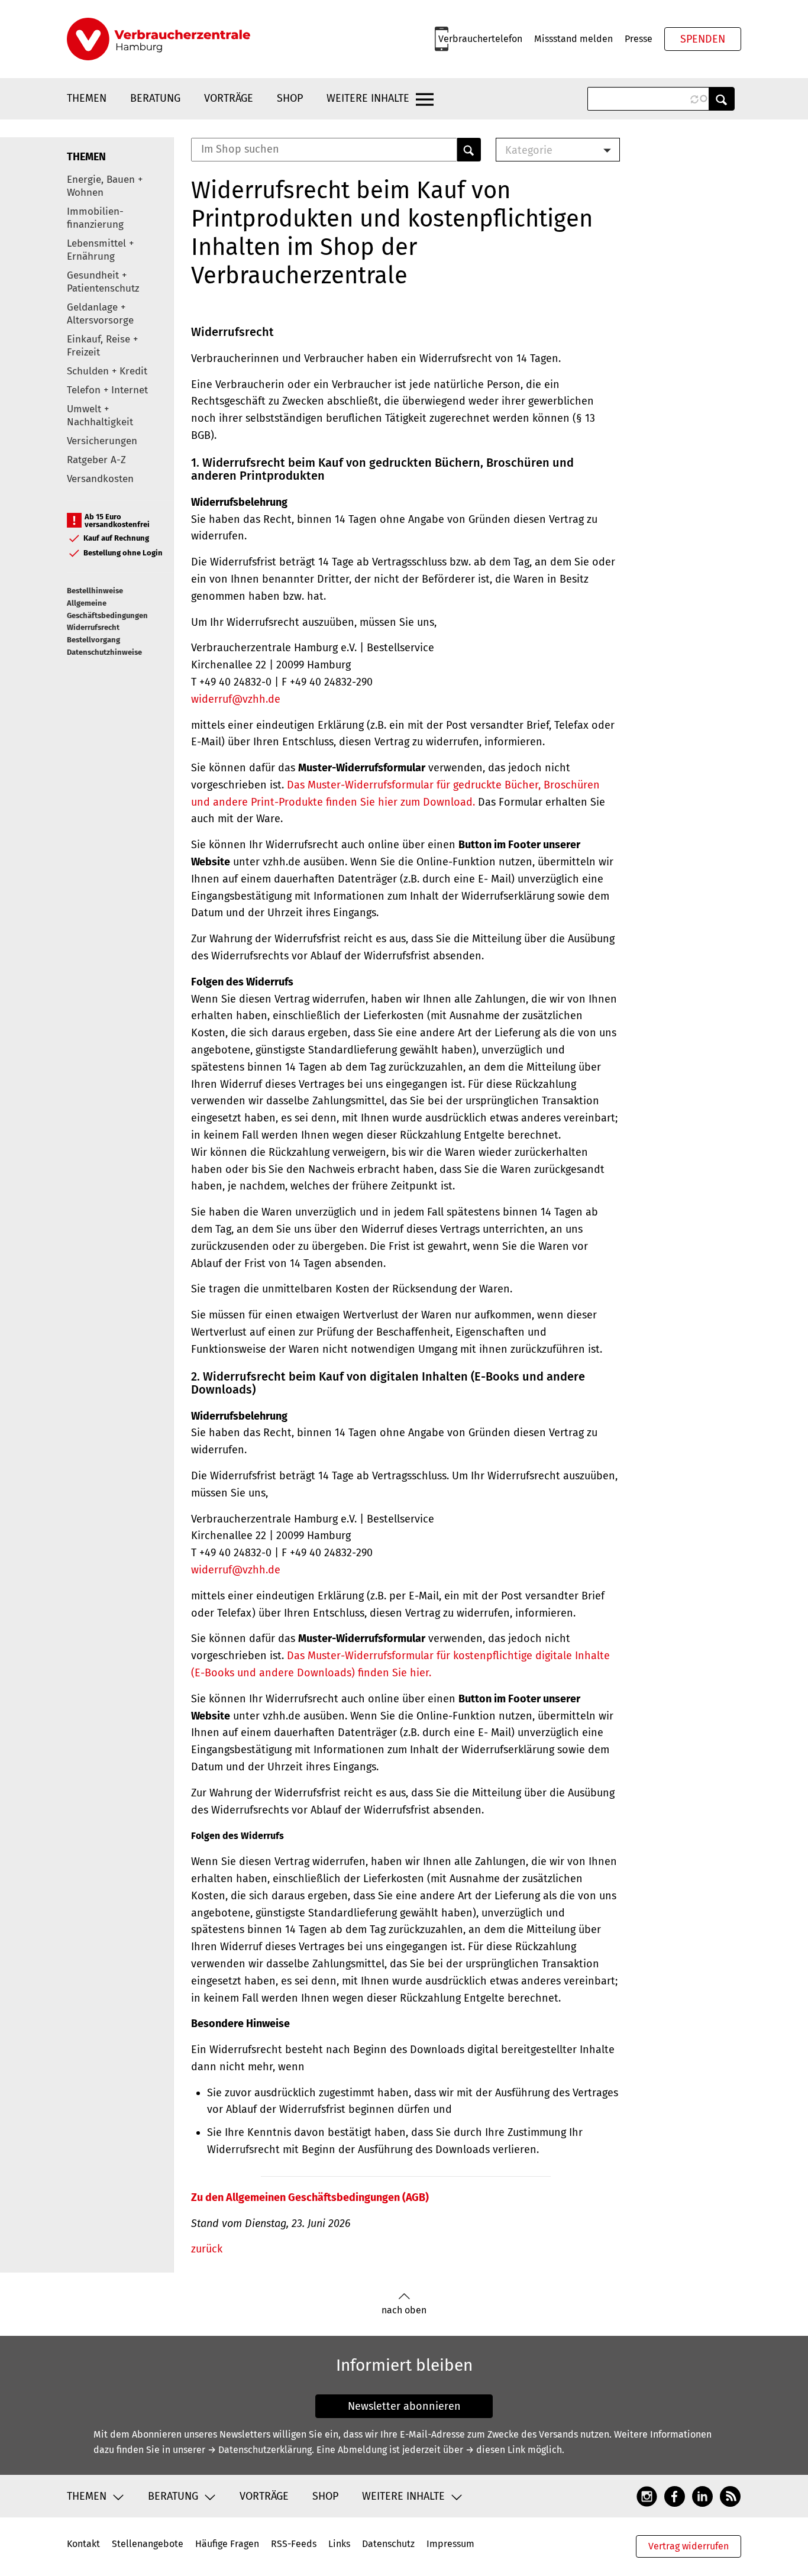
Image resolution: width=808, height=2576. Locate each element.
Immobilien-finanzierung (95, 218)
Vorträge (229, 98)
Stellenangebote (148, 2544)
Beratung (155, 98)
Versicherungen (102, 441)
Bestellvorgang (93, 640)
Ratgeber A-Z (96, 460)
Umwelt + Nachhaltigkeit (100, 416)
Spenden (703, 39)
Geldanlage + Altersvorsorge (100, 314)
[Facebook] (675, 2496)
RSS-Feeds (294, 2544)
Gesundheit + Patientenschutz (103, 282)
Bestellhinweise (95, 591)
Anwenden (722, 99)
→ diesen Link (495, 2450)
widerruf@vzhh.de (236, 699)
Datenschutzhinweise (104, 652)
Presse (639, 39)
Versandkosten (100, 479)
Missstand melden (573, 39)
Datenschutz (388, 2544)
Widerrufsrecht (93, 627)
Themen (87, 98)
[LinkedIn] (702, 2496)
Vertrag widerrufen (689, 2546)
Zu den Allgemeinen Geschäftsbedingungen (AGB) (310, 2197)
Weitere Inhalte (368, 98)
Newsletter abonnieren (404, 2406)
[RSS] (730, 2496)
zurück (207, 2249)
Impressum (450, 2544)
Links (339, 2544)
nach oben (404, 2310)
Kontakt (83, 2544)
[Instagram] (647, 2496)
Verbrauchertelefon (480, 39)
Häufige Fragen (227, 2544)
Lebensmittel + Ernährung (100, 250)
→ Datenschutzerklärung (260, 2450)
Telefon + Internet (107, 390)
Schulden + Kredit (107, 371)
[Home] (159, 39)
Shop (290, 98)
